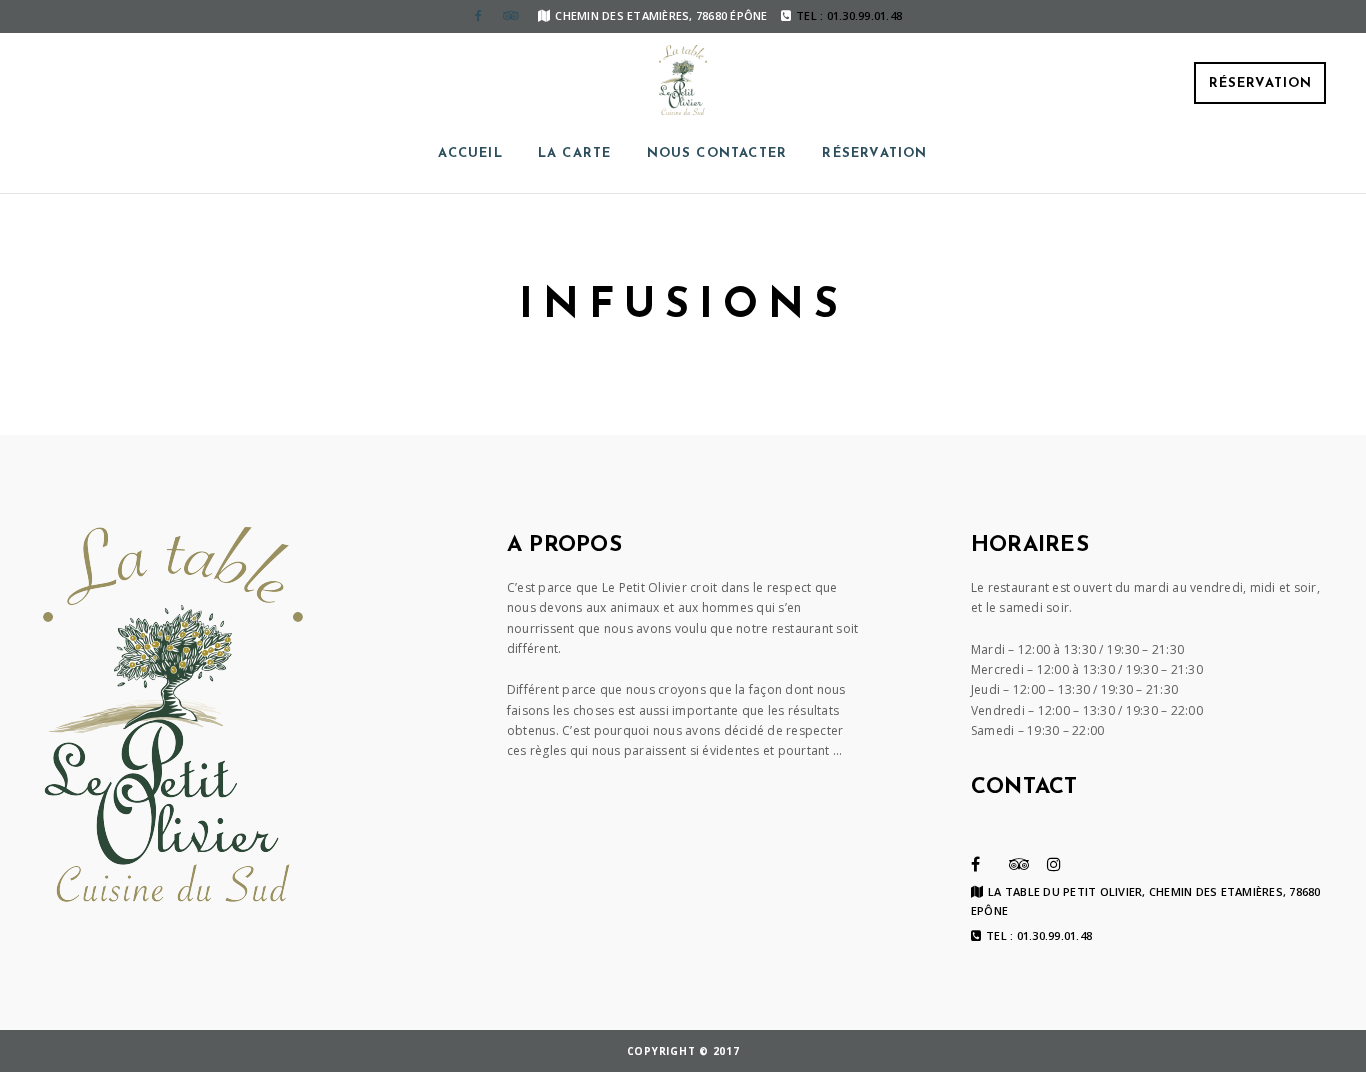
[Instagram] (1054, 864)
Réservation (1260, 83)
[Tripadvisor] (510, 16)
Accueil (470, 153)
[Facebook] (478, 16)
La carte (575, 153)
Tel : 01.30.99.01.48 (1039, 936)
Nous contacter (717, 153)
